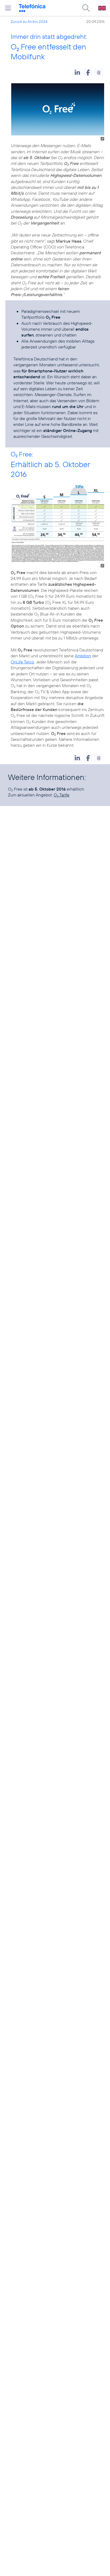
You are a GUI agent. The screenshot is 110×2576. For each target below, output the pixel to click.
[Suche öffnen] (86, 8)
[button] (77, 72)
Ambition (83, 656)
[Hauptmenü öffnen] (8, 8)
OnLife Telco (22, 662)
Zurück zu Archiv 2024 (29, 22)
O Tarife (62, 795)
